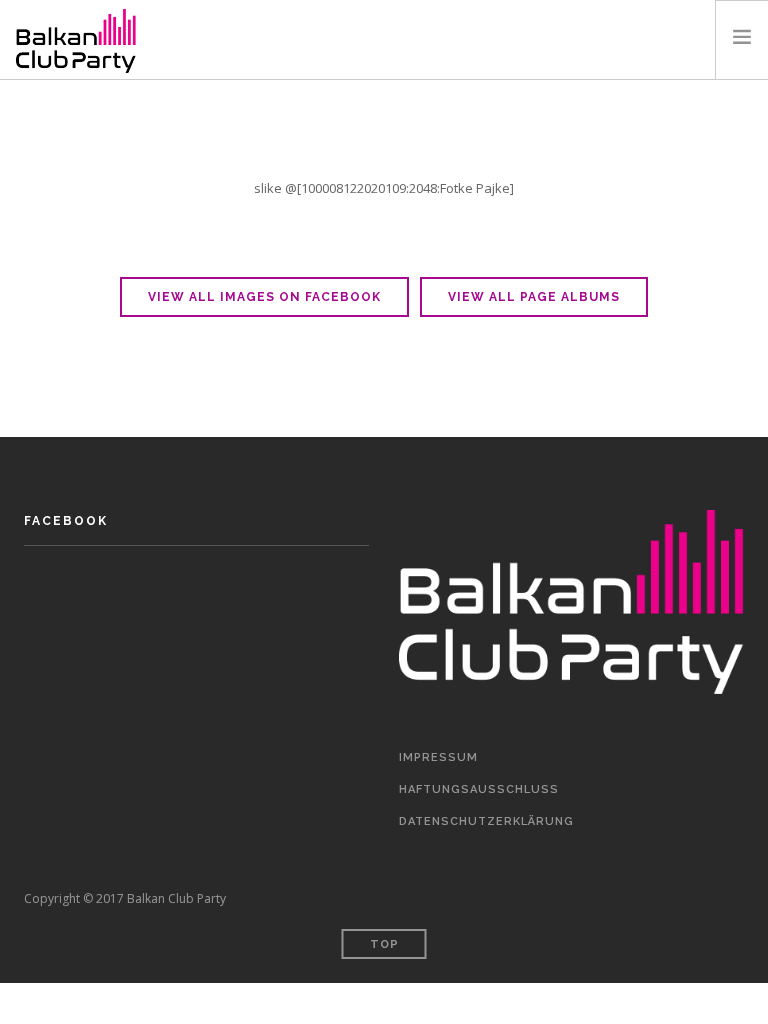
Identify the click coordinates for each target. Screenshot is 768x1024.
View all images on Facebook (264, 297)
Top (384, 944)
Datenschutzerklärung (486, 821)
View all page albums (534, 297)
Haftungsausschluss (479, 789)
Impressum (438, 757)
